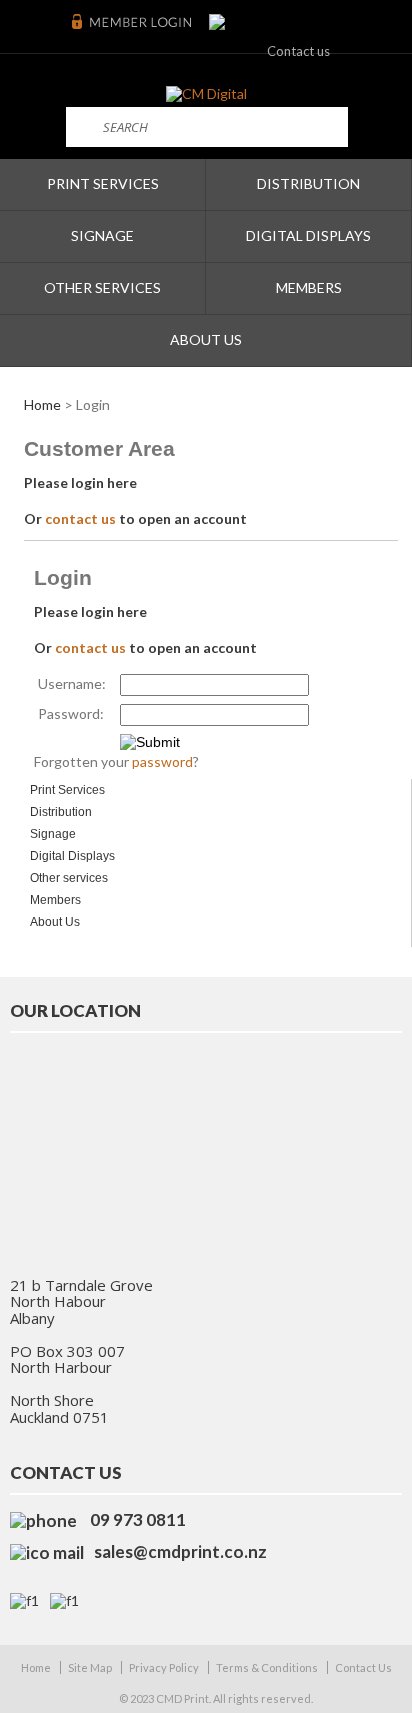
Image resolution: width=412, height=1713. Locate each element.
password (162, 761)
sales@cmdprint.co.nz (180, 1551)
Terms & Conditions (267, 1667)
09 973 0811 (136, 1519)
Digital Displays (308, 235)
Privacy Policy (164, 1667)
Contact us (298, 51)
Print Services (103, 183)
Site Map (90, 1667)
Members (309, 287)
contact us (80, 518)
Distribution (308, 183)
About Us (206, 339)
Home (42, 404)
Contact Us (363, 1667)
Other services (102, 287)
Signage (102, 235)
